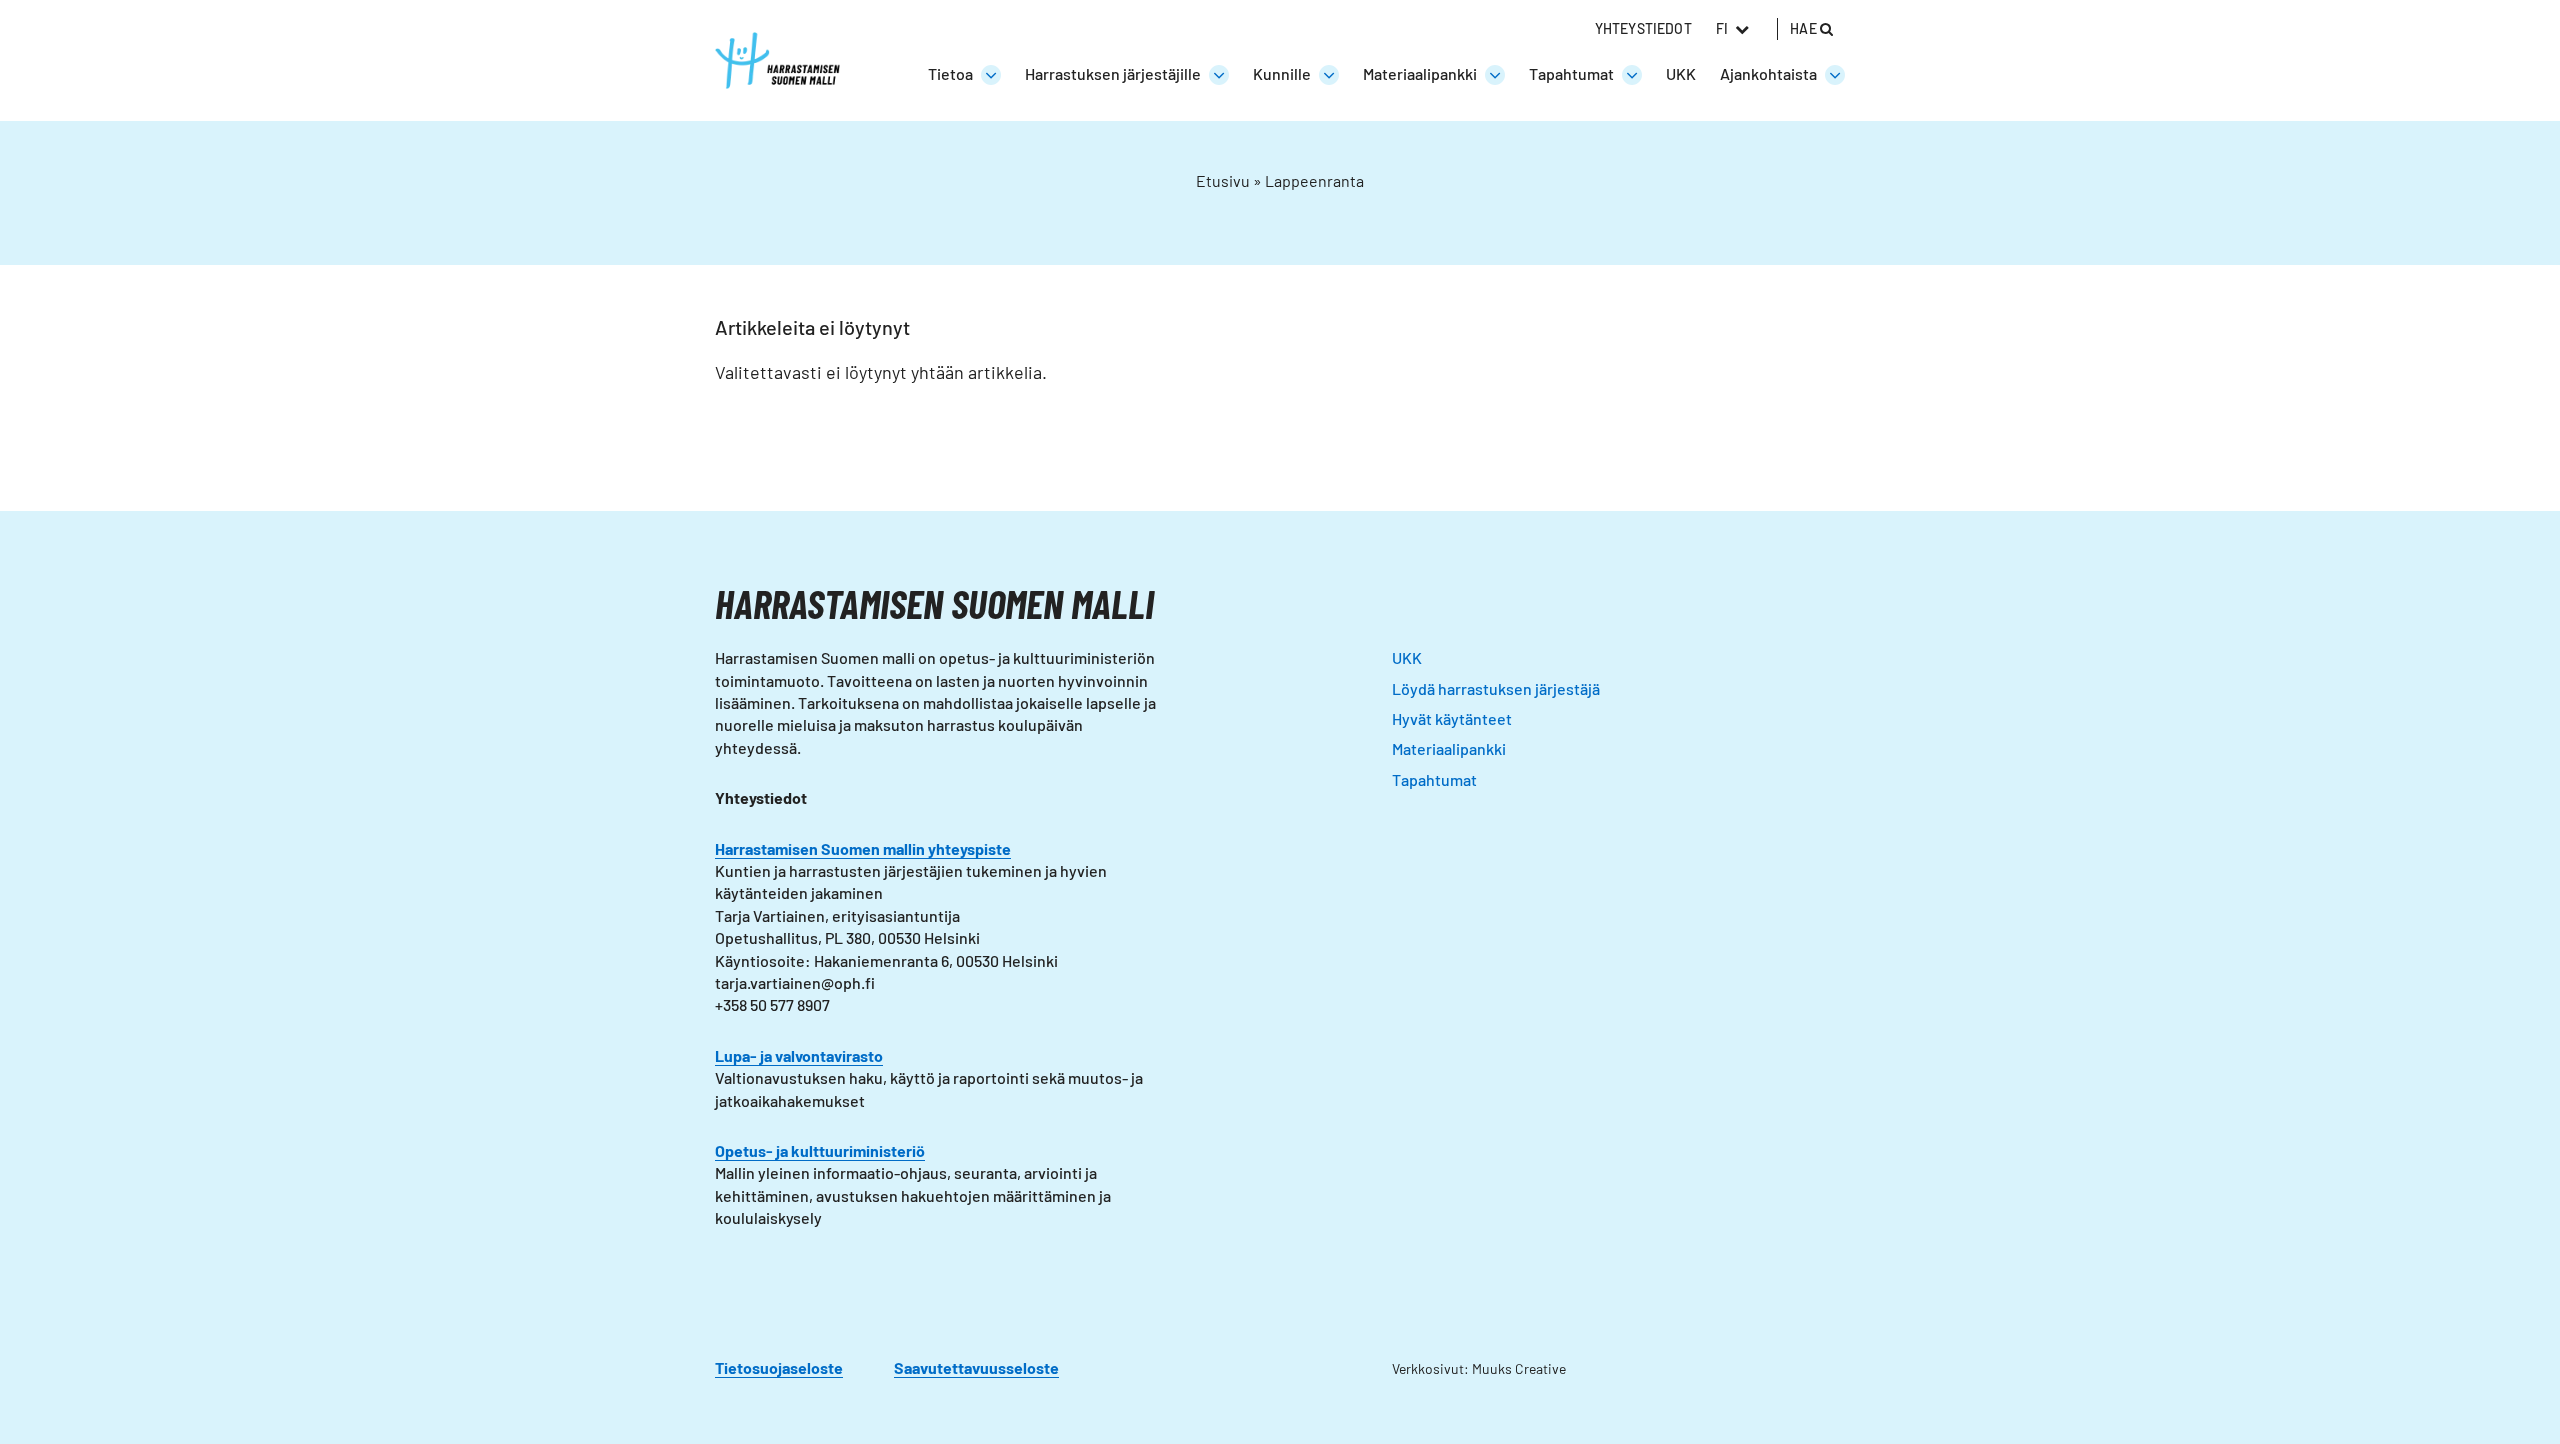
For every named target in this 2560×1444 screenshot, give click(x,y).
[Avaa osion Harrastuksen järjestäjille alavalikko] (1219, 75)
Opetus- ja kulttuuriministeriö (820, 1150)
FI (1722, 28)
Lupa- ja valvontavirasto (799, 1055)
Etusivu (1223, 180)
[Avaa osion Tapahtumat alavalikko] (1632, 75)
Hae (1805, 28)
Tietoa (950, 73)
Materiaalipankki (1420, 73)
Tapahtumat (1571, 73)
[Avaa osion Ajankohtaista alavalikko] (1835, 75)
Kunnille (1282, 73)
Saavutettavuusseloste (976, 1367)
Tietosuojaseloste (779, 1367)
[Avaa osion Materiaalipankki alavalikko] (1495, 75)
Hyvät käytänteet (1452, 718)
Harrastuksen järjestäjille (1113, 73)
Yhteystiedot (1643, 28)
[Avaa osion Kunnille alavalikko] (1329, 75)
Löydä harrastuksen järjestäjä (1496, 688)
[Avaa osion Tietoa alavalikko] (991, 75)
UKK (1681, 73)
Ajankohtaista (1768, 73)
